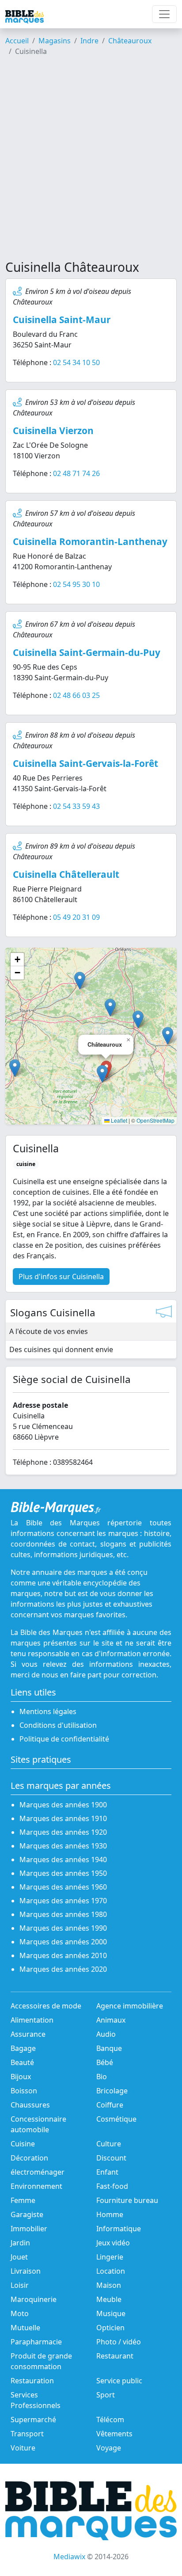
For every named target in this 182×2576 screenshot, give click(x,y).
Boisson (24, 2091)
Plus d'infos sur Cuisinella (61, 1277)
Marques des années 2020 (63, 1969)
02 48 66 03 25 (76, 695)
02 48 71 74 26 (76, 473)
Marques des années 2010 (63, 1955)
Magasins (55, 41)
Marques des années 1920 (63, 1832)
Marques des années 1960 (63, 1887)
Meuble (109, 2299)
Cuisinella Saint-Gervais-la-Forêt (85, 763)
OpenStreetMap (155, 1120)
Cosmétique (116, 2119)
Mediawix (69, 2557)
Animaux (111, 2020)
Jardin (20, 2243)
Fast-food (112, 2186)
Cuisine (23, 2144)
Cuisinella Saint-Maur (62, 320)
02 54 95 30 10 (76, 584)
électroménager (38, 2172)
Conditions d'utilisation (58, 1725)
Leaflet (118, 1120)
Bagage (23, 2048)
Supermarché (33, 2420)
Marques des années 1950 (63, 1873)
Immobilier (29, 2229)
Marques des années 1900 (63, 1805)
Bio (102, 2077)
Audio (106, 2034)
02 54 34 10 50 (76, 362)
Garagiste (27, 2214)
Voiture (23, 2448)
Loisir (20, 2285)
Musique (111, 2313)
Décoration (29, 2158)
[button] (102, 1074)
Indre (89, 41)
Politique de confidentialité (64, 1739)
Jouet (19, 2257)
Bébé (105, 2062)
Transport (27, 2434)
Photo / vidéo (119, 2342)
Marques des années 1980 (63, 1914)
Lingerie (110, 2257)
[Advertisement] (91, 162)
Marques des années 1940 (63, 1860)
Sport (106, 2395)
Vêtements (114, 2434)
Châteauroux (130, 41)
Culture (109, 2144)
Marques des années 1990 (63, 1928)
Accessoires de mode (46, 2006)
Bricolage (112, 2091)
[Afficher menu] (164, 14)
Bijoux (21, 2077)
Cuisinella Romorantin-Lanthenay (90, 541)
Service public (119, 2381)
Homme (110, 2214)
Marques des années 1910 (63, 1818)
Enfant (107, 2172)
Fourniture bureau (127, 2200)
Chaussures (30, 2105)
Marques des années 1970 (63, 1901)
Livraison (26, 2271)
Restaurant (115, 2356)
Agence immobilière (130, 2006)
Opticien (110, 2328)
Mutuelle (25, 2328)
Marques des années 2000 (63, 1942)
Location (111, 2271)
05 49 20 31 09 (76, 917)
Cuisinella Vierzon (53, 431)
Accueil (17, 41)
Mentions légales (48, 1711)
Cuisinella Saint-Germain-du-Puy (87, 652)
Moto (20, 2313)
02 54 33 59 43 (76, 806)
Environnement (36, 2186)
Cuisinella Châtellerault (66, 874)
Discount (111, 2158)
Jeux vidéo (113, 2243)
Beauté (22, 2062)
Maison (109, 2285)
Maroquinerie (34, 2299)
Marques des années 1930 (63, 1846)
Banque (109, 2048)
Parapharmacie (36, 2342)
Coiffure (110, 2105)
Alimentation (32, 2020)
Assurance (28, 2034)
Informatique (119, 2229)
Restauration (32, 2381)
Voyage (109, 2448)
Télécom (110, 2420)
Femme (23, 2200)
